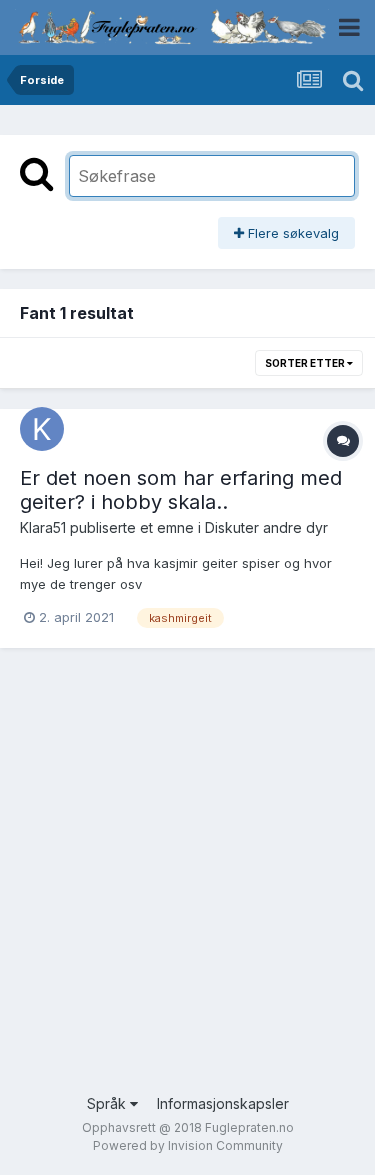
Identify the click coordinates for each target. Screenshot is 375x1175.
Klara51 (43, 527)
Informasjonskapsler (223, 1103)
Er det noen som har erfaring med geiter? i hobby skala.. (181, 490)
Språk (108, 1103)
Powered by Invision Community (188, 1145)
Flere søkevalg (291, 233)
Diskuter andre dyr (266, 527)
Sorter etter (306, 363)
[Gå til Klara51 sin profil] (42, 429)
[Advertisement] (187, 885)
